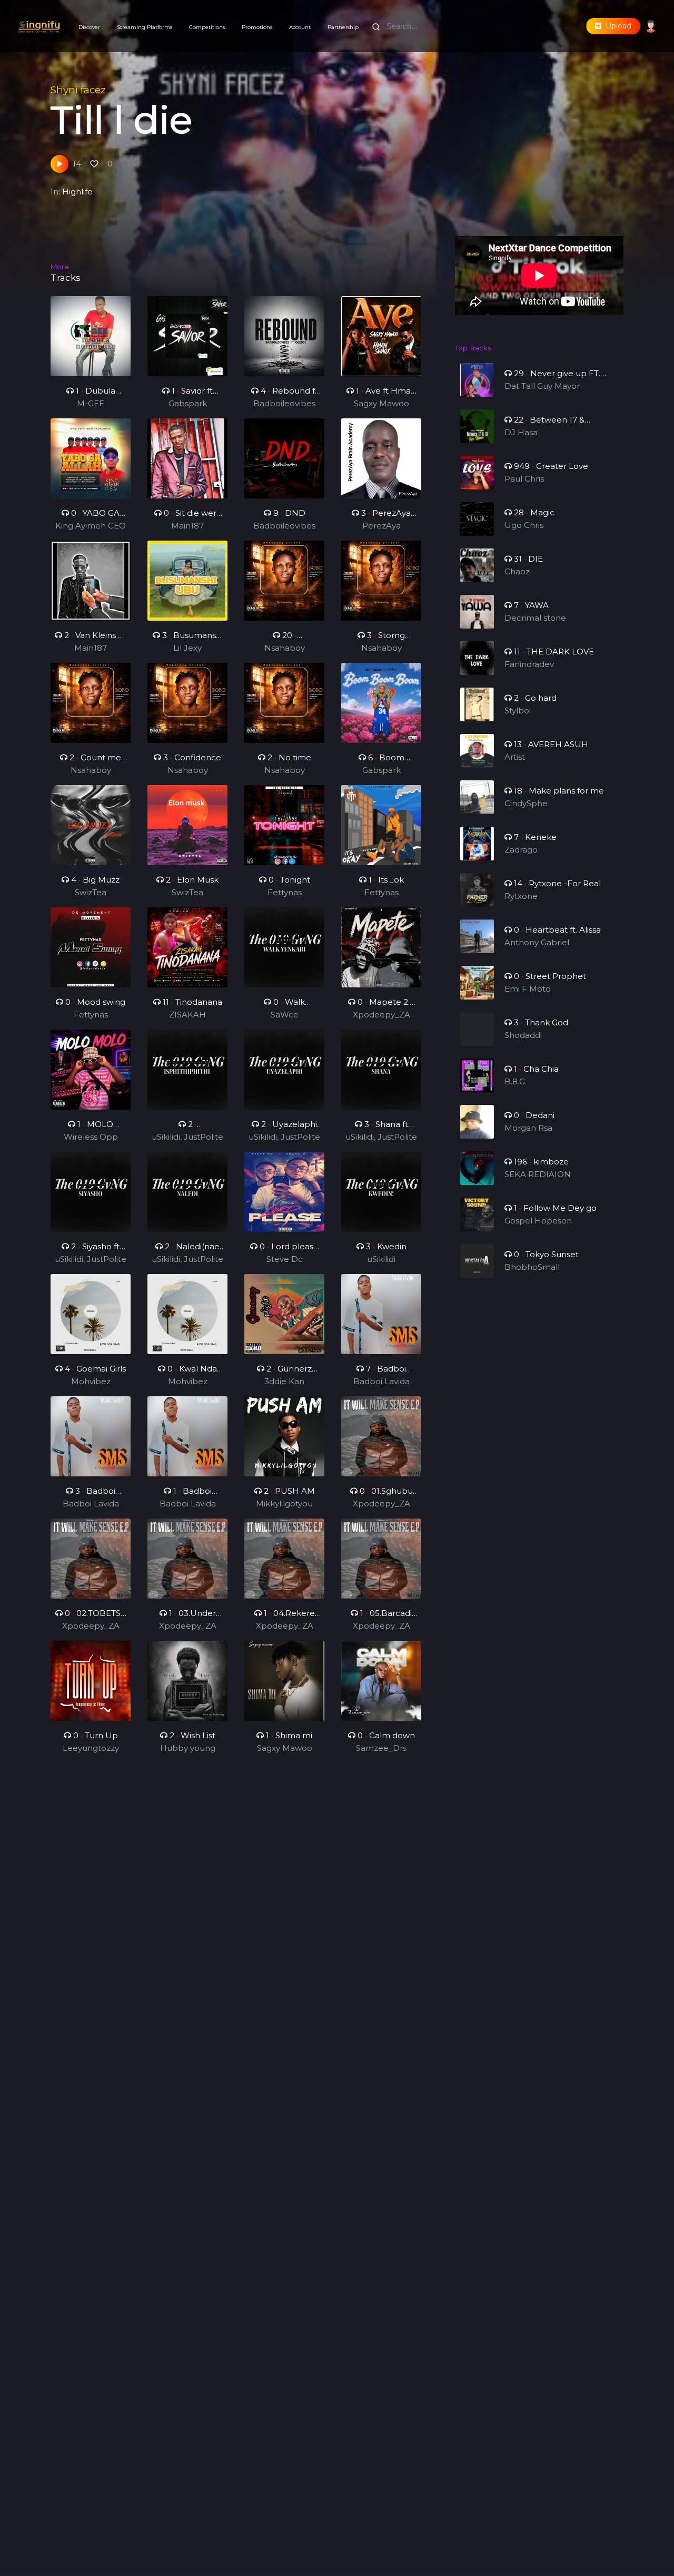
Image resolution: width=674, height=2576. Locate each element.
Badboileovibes (284, 403)
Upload (616, 26)
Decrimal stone (535, 618)
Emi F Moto (528, 989)
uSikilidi (381, 1259)
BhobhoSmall (532, 1267)
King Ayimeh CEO (91, 526)
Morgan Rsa (528, 1128)
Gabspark (188, 403)
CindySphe (526, 803)
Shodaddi (523, 1035)
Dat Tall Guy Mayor (542, 386)
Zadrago (521, 850)
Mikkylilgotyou (284, 1504)
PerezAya (381, 526)
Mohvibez (91, 1381)
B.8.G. (516, 1081)
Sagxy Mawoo (381, 403)
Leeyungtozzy (91, 1748)
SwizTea (91, 892)
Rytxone (521, 896)
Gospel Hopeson (538, 1221)
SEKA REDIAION (538, 1174)
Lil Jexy (187, 648)
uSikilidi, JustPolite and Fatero (187, 1138)
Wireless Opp (91, 1137)
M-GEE (91, 403)
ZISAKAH (187, 1015)
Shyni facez (78, 90)
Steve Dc (285, 1259)
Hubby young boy (188, 1749)
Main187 (187, 526)
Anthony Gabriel (537, 942)
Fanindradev (529, 664)
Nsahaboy (285, 648)
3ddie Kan (284, 1381)
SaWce (285, 1015)
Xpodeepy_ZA (381, 1015)
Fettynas (285, 892)
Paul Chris (524, 479)
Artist (515, 757)
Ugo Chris (524, 525)
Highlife (77, 192)
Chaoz (517, 571)
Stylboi (518, 711)
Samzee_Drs (381, 1748)
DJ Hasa (521, 432)
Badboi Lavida (381, 1381)
